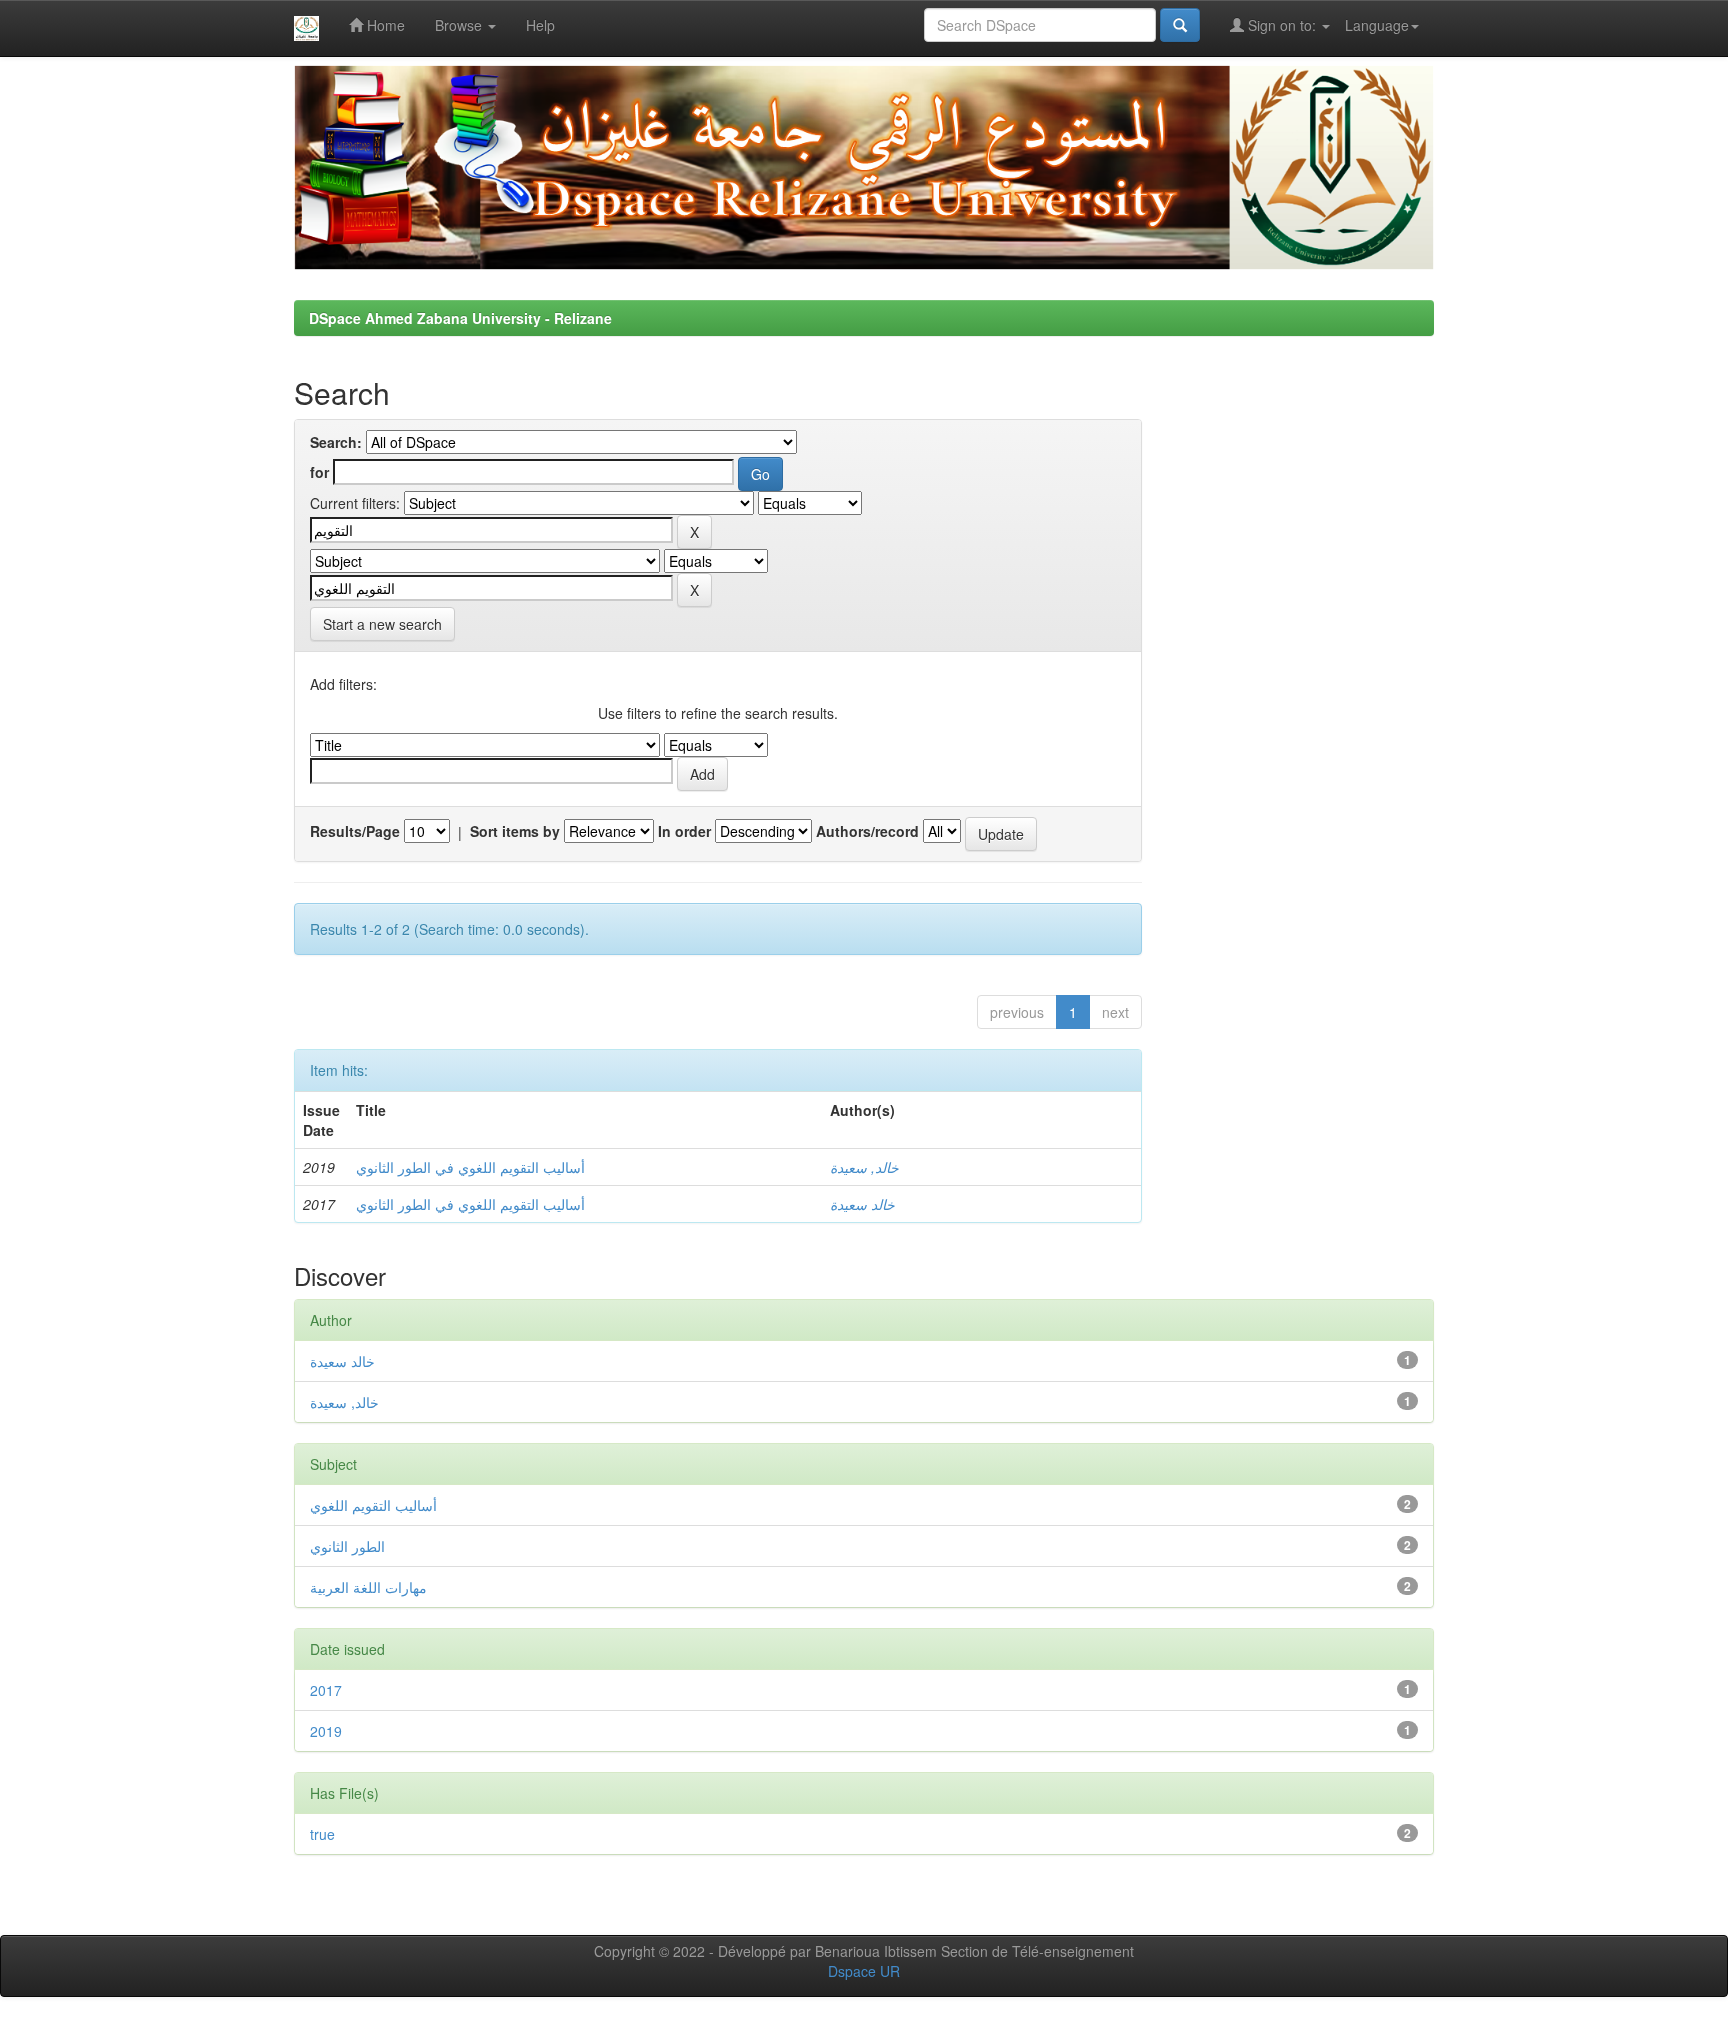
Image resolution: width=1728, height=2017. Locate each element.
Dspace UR (864, 1971)
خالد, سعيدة (864, 1167)
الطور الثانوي (347, 1546)
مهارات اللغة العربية (368, 1587)
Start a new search (382, 624)
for (319, 472)
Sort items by (515, 831)
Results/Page (355, 831)
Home (384, 25)
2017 (326, 1690)
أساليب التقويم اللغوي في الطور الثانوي (470, 1167)
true (322, 1834)
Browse (460, 25)
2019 (326, 1731)
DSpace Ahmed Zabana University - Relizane (460, 318)
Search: (336, 442)
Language (1377, 25)
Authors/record (867, 831)
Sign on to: (1282, 25)
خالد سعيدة (862, 1204)
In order (684, 831)
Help (540, 25)
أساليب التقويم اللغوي (373, 1505)
